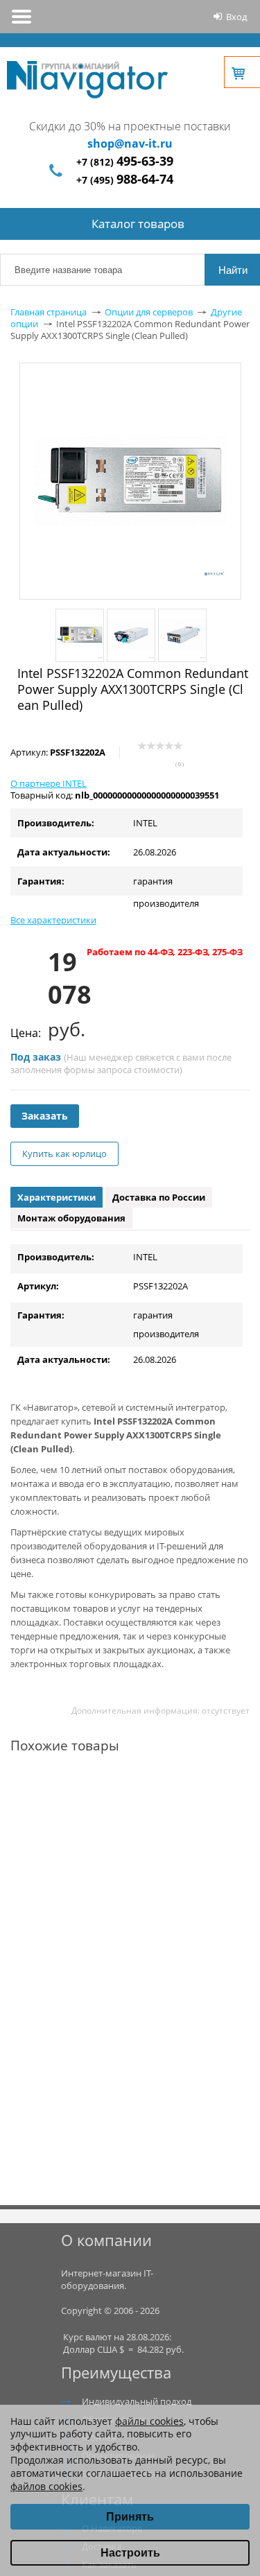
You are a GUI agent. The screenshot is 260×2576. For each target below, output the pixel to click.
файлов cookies (46, 2486)
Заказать (45, 1116)
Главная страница (49, 312)
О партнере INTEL (49, 783)
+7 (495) (125, 180)
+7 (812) (125, 162)
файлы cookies (149, 2421)
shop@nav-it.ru (130, 143)
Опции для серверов (149, 312)
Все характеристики (53, 920)
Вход (236, 17)
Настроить (130, 2553)
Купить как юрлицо (64, 1154)
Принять (130, 2517)
